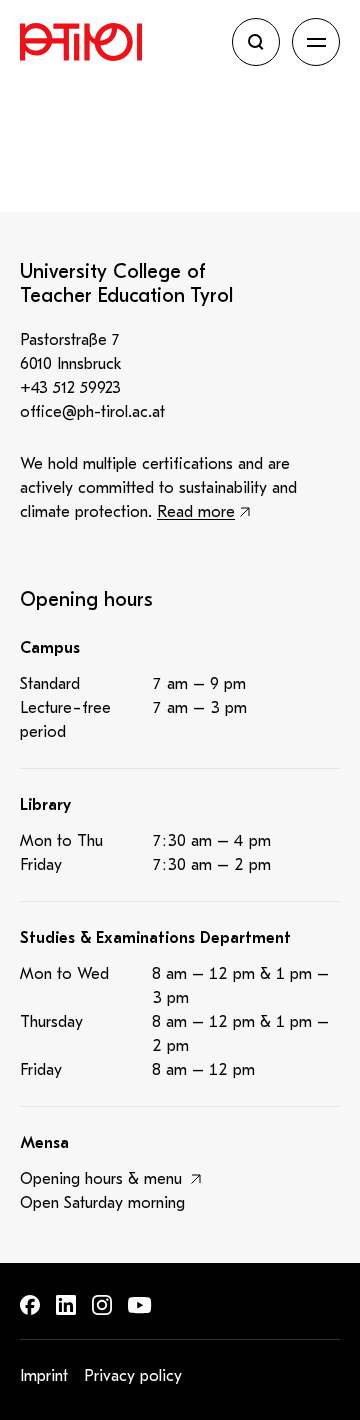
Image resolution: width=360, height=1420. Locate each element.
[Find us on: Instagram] (102, 1305)
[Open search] (256, 42)
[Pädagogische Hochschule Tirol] (120, 42)
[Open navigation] (316, 42)
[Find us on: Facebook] (30, 1305)
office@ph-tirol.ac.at (92, 412)
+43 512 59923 (70, 388)
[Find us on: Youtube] (140, 1305)
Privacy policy (133, 1376)
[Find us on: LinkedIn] (66, 1305)
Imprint (44, 1376)
